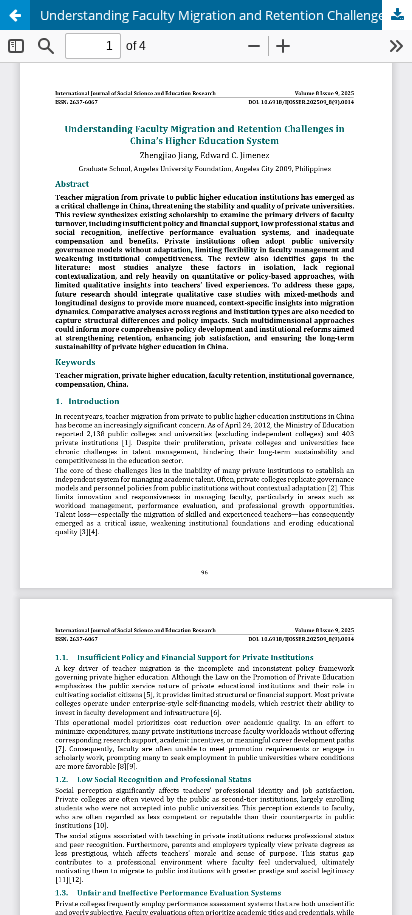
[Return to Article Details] (15, 15)
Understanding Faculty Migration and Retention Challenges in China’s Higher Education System (226, 15)
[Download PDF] (397, 15)
